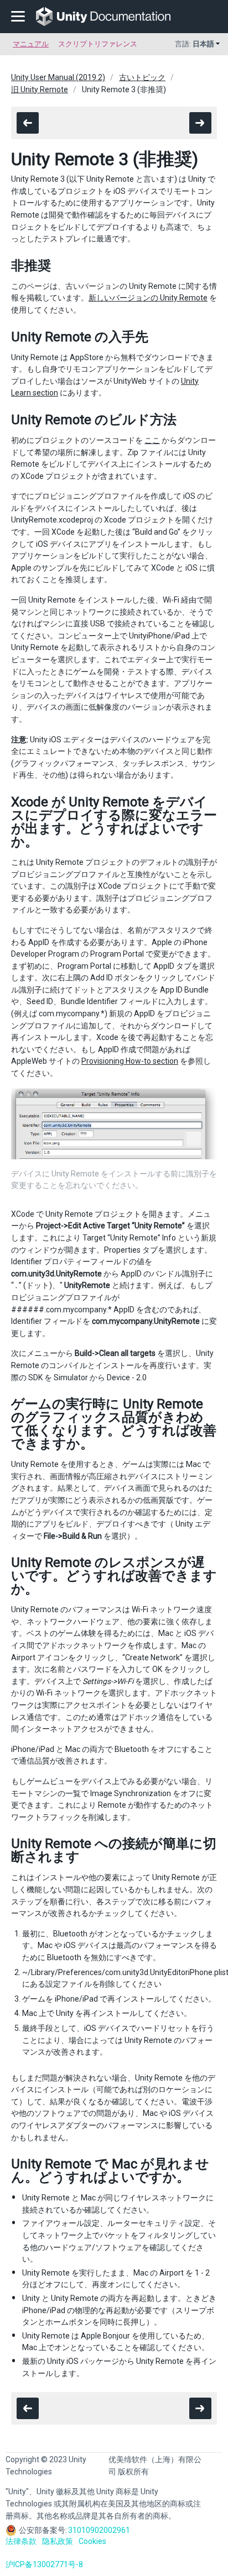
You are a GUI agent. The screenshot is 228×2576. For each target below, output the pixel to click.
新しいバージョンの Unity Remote (148, 298)
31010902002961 (99, 2530)
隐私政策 (58, 2541)
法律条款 (21, 2541)
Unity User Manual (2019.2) (58, 77)
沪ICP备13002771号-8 (44, 2564)
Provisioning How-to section (130, 1061)
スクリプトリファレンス (98, 44)
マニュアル (31, 44)
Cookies (92, 2541)
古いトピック (142, 77)
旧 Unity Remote (40, 89)
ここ (152, 440)
